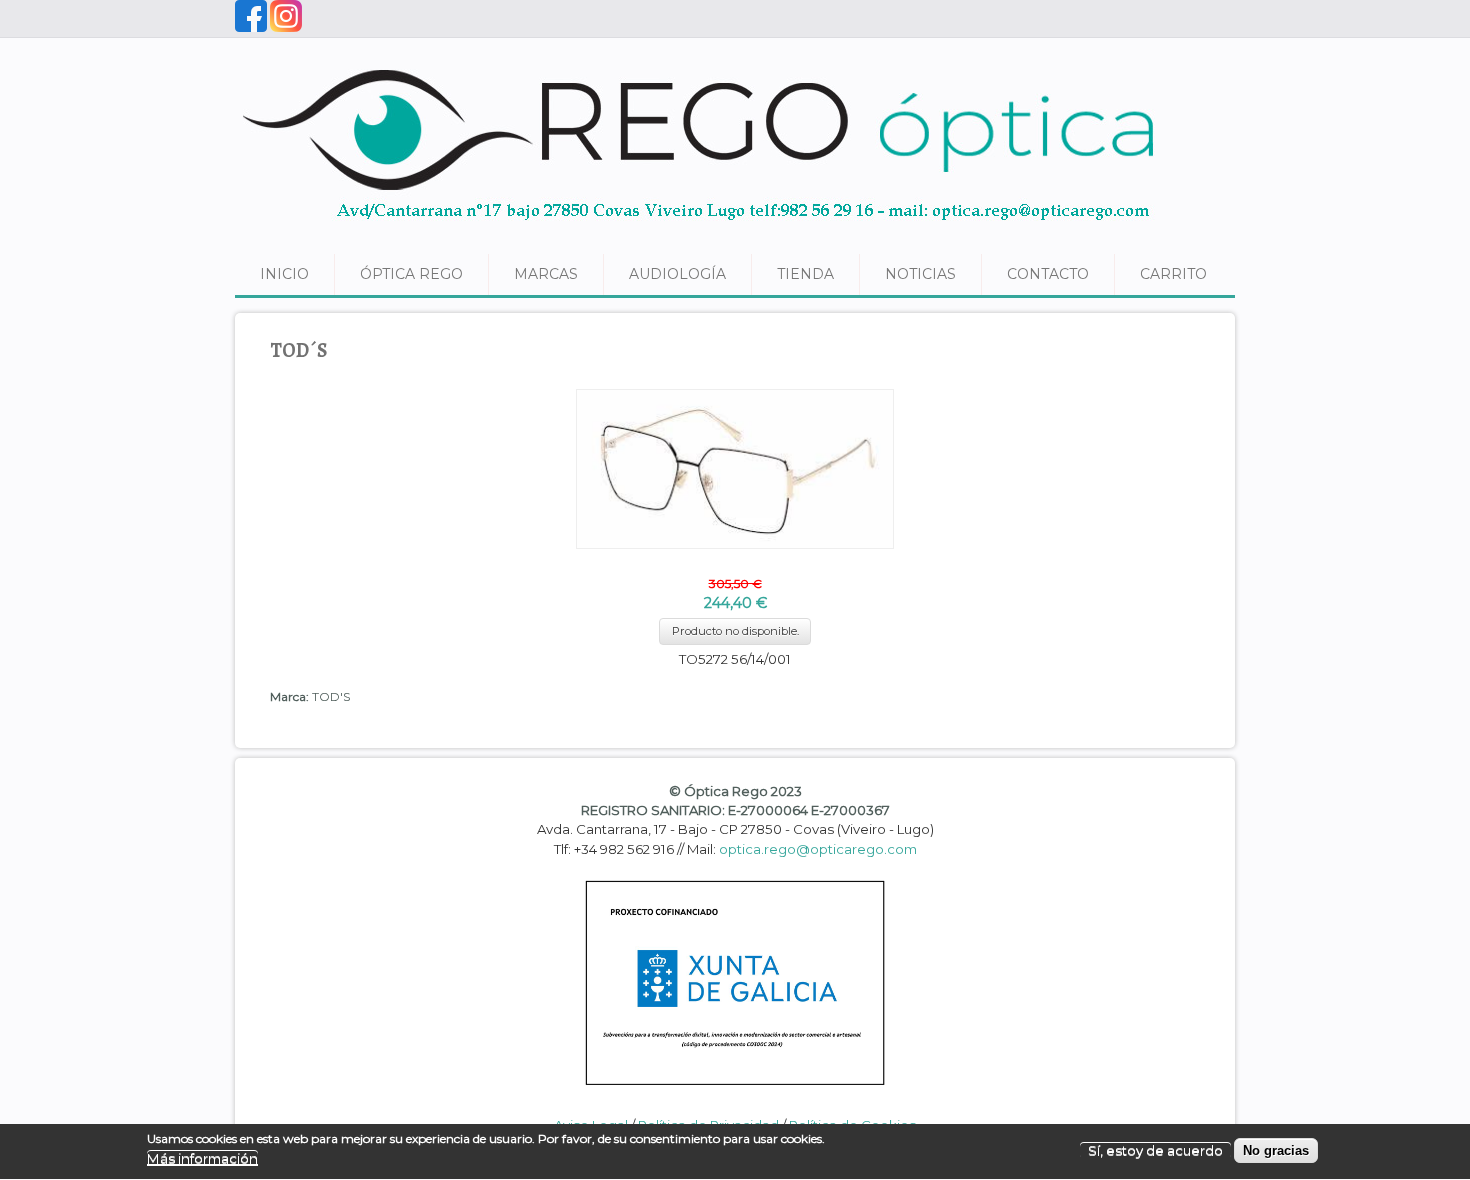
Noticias (920, 274)
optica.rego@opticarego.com (818, 849)
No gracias (1276, 1150)
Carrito (1173, 274)
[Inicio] (700, 228)
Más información (202, 1158)
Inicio (284, 274)
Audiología (677, 274)
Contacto (1048, 274)
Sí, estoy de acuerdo (1155, 1150)
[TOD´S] (735, 564)
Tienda (805, 274)
